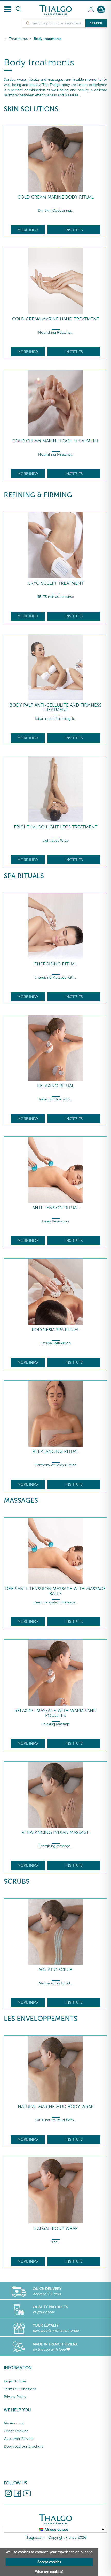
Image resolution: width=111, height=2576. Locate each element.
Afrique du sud (56, 2530)
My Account (14, 2423)
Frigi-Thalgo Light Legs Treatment (56, 827)
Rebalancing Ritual (56, 1452)
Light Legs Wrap (56, 841)
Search (96, 23)
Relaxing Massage (56, 1724)
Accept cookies (49, 2562)
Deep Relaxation (55, 1221)
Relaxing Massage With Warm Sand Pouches (55, 1713)
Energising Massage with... (56, 977)
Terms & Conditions (20, 2389)
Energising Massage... (55, 1846)
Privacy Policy (15, 2397)
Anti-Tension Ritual (56, 1208)
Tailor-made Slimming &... (55, 719)
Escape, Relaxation (55, 1343)
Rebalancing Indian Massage (55, 1833)
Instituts (74, 230)
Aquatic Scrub (55, 1970)
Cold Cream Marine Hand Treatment (56, 319)
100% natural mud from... (56, 2120)
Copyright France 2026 (67, 2538)
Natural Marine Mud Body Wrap (56, 2107)
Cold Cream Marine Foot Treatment (56, 441)
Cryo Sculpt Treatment (56, 583)
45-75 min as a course (55, 597)
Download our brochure (24, 2446)
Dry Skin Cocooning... (56, 211)
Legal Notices (15, 2381)
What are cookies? (49, 2572)
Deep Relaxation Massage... (56, 1602)
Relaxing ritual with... (55, 1099)
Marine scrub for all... (55, 1983)
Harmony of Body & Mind (55, 1465)
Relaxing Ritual (56, 1086)
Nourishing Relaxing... (56, 332)
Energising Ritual (55, 964)
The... (56, 2242)
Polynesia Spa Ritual (56, 1330)
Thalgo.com (35, 2538)
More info (28, 230)
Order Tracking (16, 2431)
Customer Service (19, 2439)
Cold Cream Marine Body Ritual (56, 197)
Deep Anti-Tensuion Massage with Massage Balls (55, 1591)
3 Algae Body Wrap (55, 2229)
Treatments (18, 39)
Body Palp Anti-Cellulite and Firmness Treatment (55, 707)
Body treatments (48, 39)
